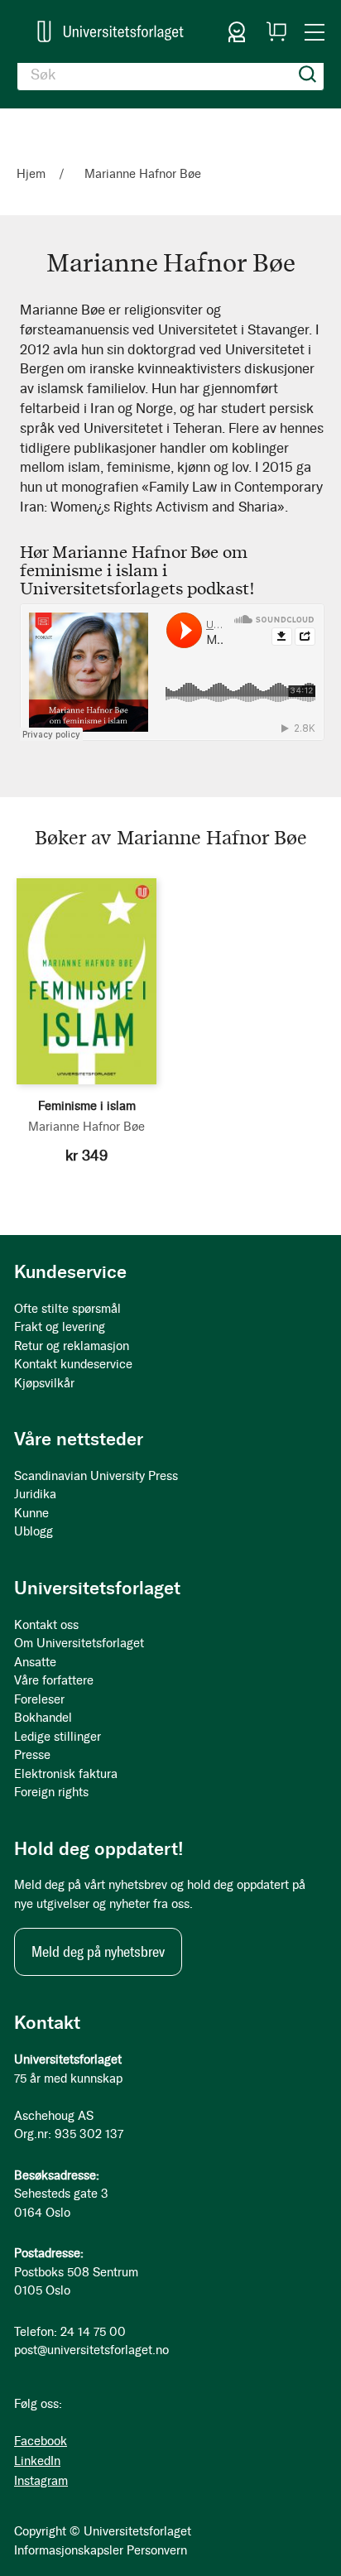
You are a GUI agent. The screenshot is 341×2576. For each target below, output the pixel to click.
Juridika (35, 1494)
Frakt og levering (60, 1327)
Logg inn (237, 31)
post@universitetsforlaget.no (91, 2350)
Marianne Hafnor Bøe (86, 1127)
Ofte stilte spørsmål (67, 1309)
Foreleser (39, 1699)
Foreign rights (51, 1792)
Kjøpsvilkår (44, 1383)
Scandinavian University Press (96, 1476)
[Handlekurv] (276, 31)
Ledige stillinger (58, 1737)
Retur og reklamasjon (72, 1346)
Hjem (33, 174)
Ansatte (35, 1662)
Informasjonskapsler (69, 2550)
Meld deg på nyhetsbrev (98, 1952)
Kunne (31, 1513)
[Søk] (308, 74)
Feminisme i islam (87, 1106)
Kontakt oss (46, 1625)
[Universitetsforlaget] (110, 31)
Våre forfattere (54, 1680)
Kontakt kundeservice (73, 1364)
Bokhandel (43, 1718)
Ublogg (34, 1531)
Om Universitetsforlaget (79, 1643)
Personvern (157, 2550)
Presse (32, 1755)
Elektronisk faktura (66, 1774)
